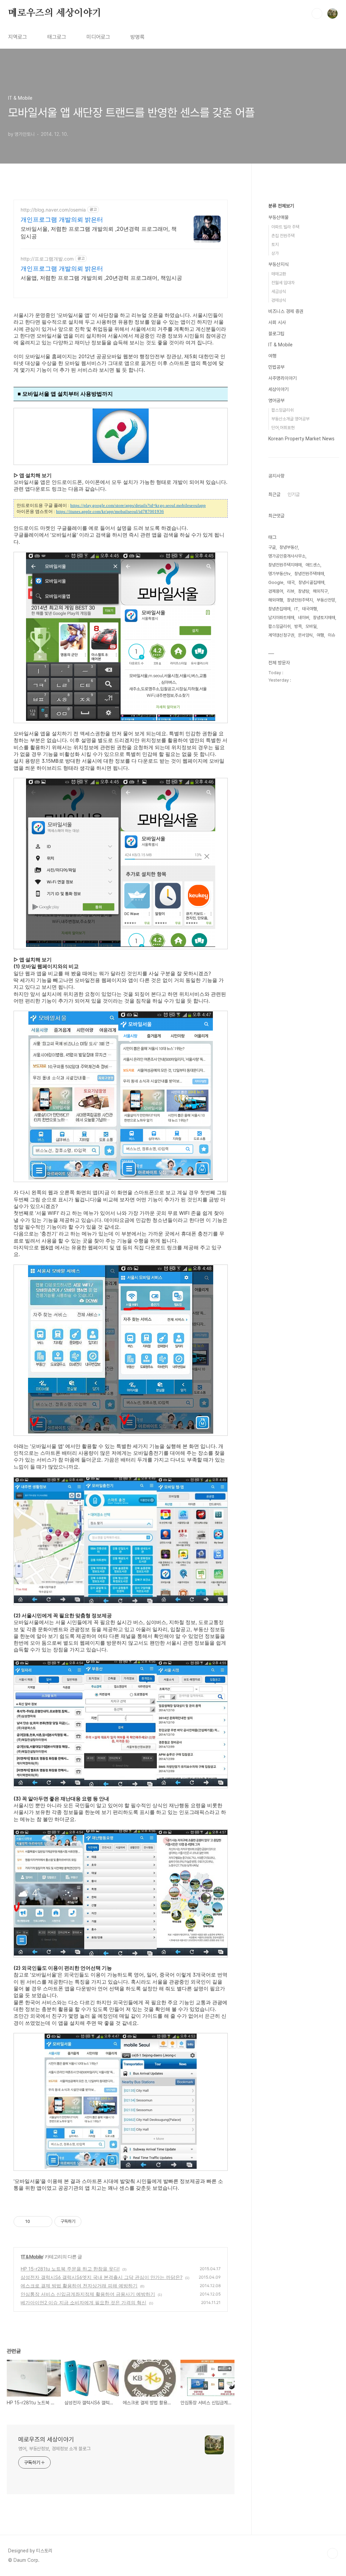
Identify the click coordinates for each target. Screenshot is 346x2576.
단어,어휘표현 (283, 428)
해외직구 (320, 591)
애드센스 (313, 565)
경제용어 (276, 591)
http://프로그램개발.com (47, 259)
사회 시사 (277, 322)
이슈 (331, 635)
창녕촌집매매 (279, 609)
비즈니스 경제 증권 (286, 311)
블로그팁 (276, 334)
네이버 (304, 618)
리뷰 (291, 591)
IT (296, 609)
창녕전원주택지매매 (285, 565)
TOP (332, 2553)
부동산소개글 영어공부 (290, 419)
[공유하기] (36, 2222)
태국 (291, 582)
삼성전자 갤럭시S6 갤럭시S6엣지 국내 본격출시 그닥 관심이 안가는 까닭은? (102, 2277)
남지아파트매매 (281, 618)
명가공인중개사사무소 (287, 556)
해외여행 (276, 600)
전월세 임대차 (283, 283)
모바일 (311, 626)
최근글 (274, 494)
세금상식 (279, 291)
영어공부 (276, 400)
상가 (275, 253)
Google (276, 582)
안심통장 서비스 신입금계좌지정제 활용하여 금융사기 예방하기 (88, 2294)
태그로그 (57, 37)
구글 (272, 547)
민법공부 (276, 367)
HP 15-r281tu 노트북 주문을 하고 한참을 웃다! (70, 2269)
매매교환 (279, 274)
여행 (272, 356)
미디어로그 (98, 37)
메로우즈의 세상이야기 (55, 13)
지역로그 (18, 37)
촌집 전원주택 (283, 236)
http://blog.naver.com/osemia (53, 210)
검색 (317, 14)
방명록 (138, 37)
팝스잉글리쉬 (282, 410)
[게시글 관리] (45, 2222)
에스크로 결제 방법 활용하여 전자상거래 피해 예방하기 (79, 2286)
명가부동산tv (279, 574)
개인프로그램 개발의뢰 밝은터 (62, 219)
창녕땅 (304, 591)
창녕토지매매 (324, 618)
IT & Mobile (32, 2256)
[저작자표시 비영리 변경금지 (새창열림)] (91, 2222)
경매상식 (279, 300)
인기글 (294, 494)
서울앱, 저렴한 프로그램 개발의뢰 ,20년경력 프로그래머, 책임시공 (101, 278)
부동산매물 (278, 217)
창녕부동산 (289, 547)
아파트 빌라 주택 (285, 227)
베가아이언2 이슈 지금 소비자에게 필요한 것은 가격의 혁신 (83, 2302)
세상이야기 (278, 389)
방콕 (298, 626)
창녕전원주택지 (300, 600)
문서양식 (305, 635)
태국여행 (310, 609)
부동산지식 (278, 264)
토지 (275, 244)
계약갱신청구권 (281, 635)
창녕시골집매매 (311, 582)
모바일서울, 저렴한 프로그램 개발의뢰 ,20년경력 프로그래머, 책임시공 (99, 232)
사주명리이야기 (282, 378)
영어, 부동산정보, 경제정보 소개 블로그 (54, 2449)
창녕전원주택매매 (309, 574)
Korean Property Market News (301, 439)
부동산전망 (326, 600)
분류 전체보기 (281, 206)
